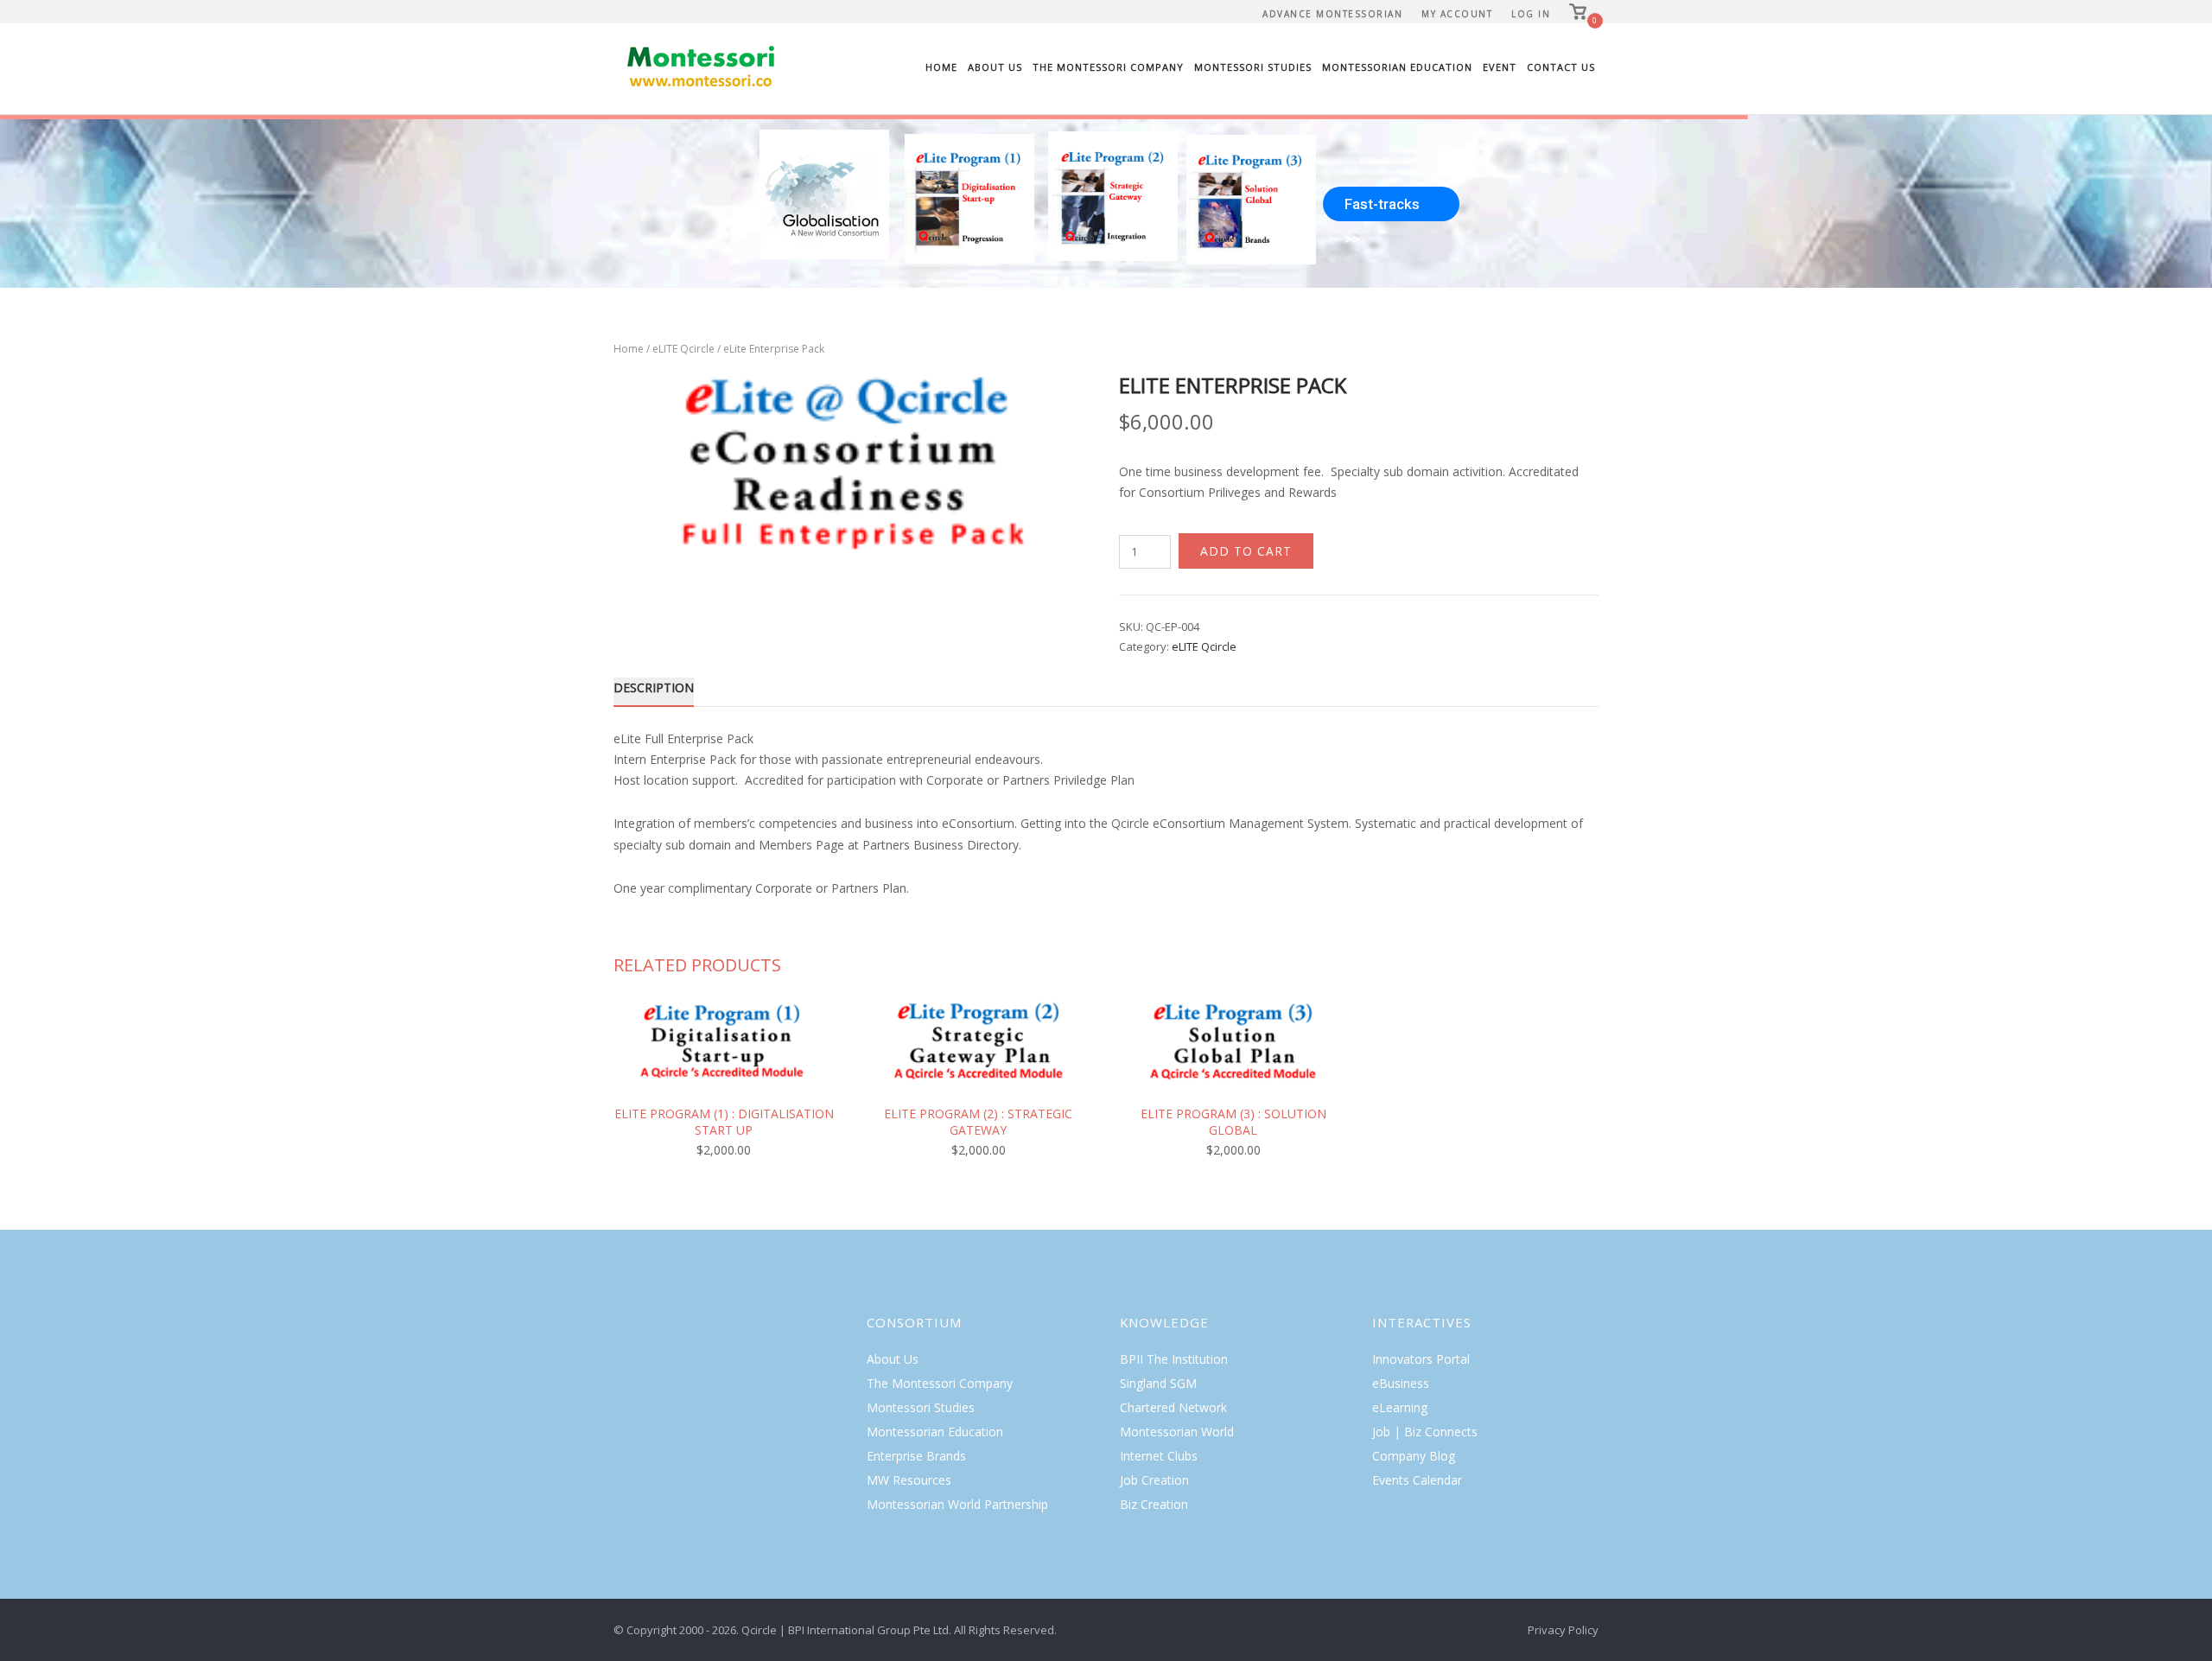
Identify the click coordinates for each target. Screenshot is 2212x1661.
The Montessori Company (1108, 67)
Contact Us (1561, 67)
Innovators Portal (1421, 1359)
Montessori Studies (1253, 67)
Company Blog (1414, 1456)
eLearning (1400, 1407)
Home (941, 67)
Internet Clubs (1159, 1456)
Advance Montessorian (1332, 14)
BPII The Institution (1174, 1359)
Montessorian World (1177, 1432)
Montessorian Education (1397, 67)
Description (654, 687)
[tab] (654, 691)
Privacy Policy (1563, 1630)
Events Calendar (1417, 1480)
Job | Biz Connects (1425, 1432)
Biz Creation (1154, 1504)
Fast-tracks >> (1382, 208)
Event (1500, 67)
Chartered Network (1173, 1407)
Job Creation (1154, 1480)
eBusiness (1401, 1383)
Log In (1531, 14)
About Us (995, 67)
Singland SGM (1158, 1383)
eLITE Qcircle (683, 349)
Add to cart (1246, 551)
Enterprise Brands (916, 1456)
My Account (1457, 14)
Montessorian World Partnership (957, 1504)
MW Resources (909, 1480)
